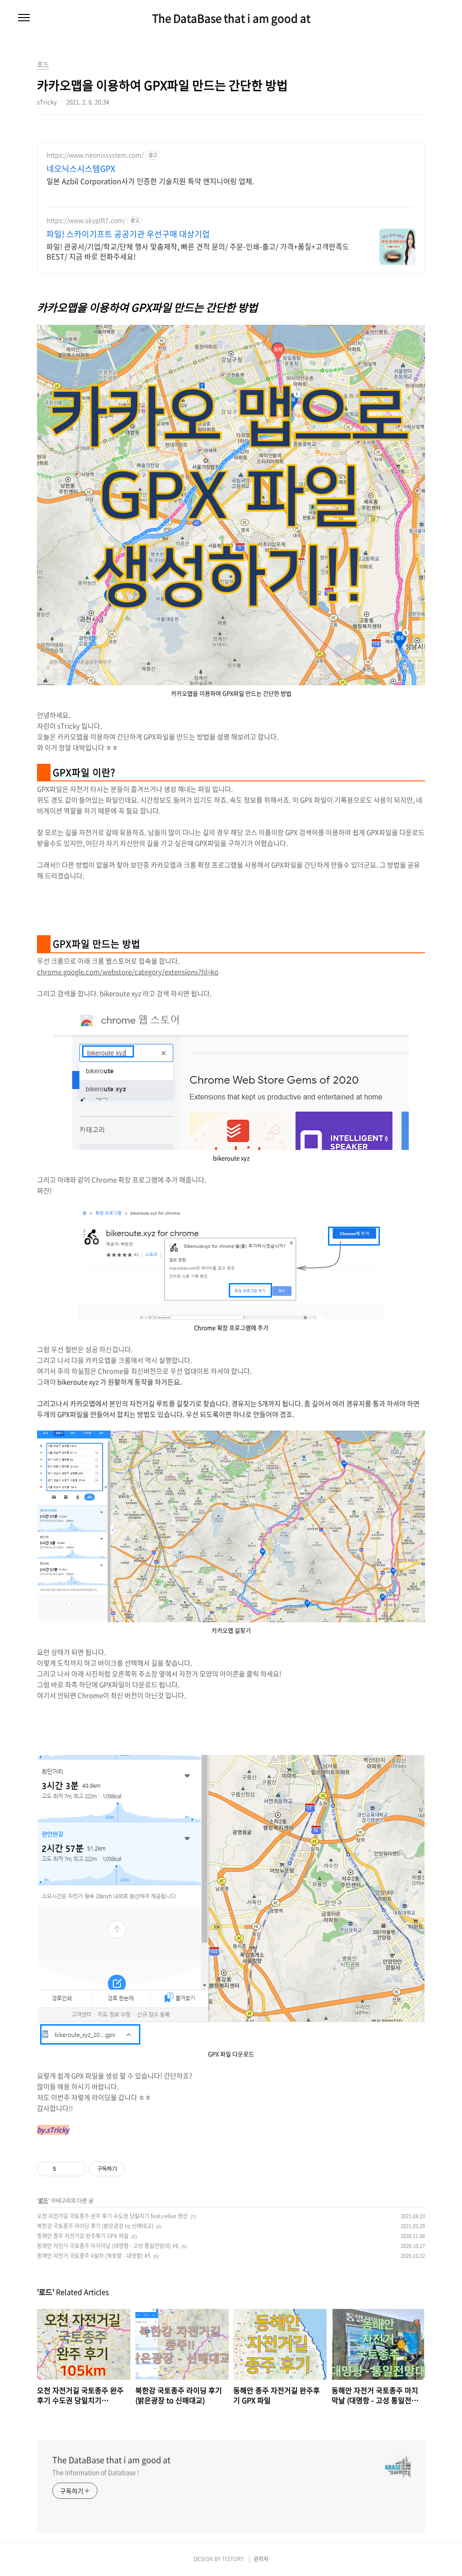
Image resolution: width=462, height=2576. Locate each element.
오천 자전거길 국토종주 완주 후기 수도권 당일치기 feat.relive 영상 (112, 2216)
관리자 (261, 2559)
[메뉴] (24, 18)
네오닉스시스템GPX (81, 169)
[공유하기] (65, 2169)
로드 (43, 2201)
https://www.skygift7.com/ (86, 220)
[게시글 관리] (76, 2169)
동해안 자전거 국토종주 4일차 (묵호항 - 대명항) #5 (94, 2256)
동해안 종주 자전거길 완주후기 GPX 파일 (83, 2236)
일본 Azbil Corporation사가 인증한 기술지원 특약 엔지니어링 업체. (150, 181)
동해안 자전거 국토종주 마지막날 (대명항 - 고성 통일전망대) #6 (108, 2246)
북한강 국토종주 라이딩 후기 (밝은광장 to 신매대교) (95, 2226)
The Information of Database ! (96, 2472)
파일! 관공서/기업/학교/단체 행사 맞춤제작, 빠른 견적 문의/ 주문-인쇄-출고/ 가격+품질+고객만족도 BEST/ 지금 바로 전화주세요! (198, 251)
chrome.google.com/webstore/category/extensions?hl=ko (128, 972)
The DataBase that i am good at (231, 18)
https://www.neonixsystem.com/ (95, 155)
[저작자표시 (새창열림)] (129, 2169)
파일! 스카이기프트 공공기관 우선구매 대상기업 (128, 234)
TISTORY (233, 2559)
